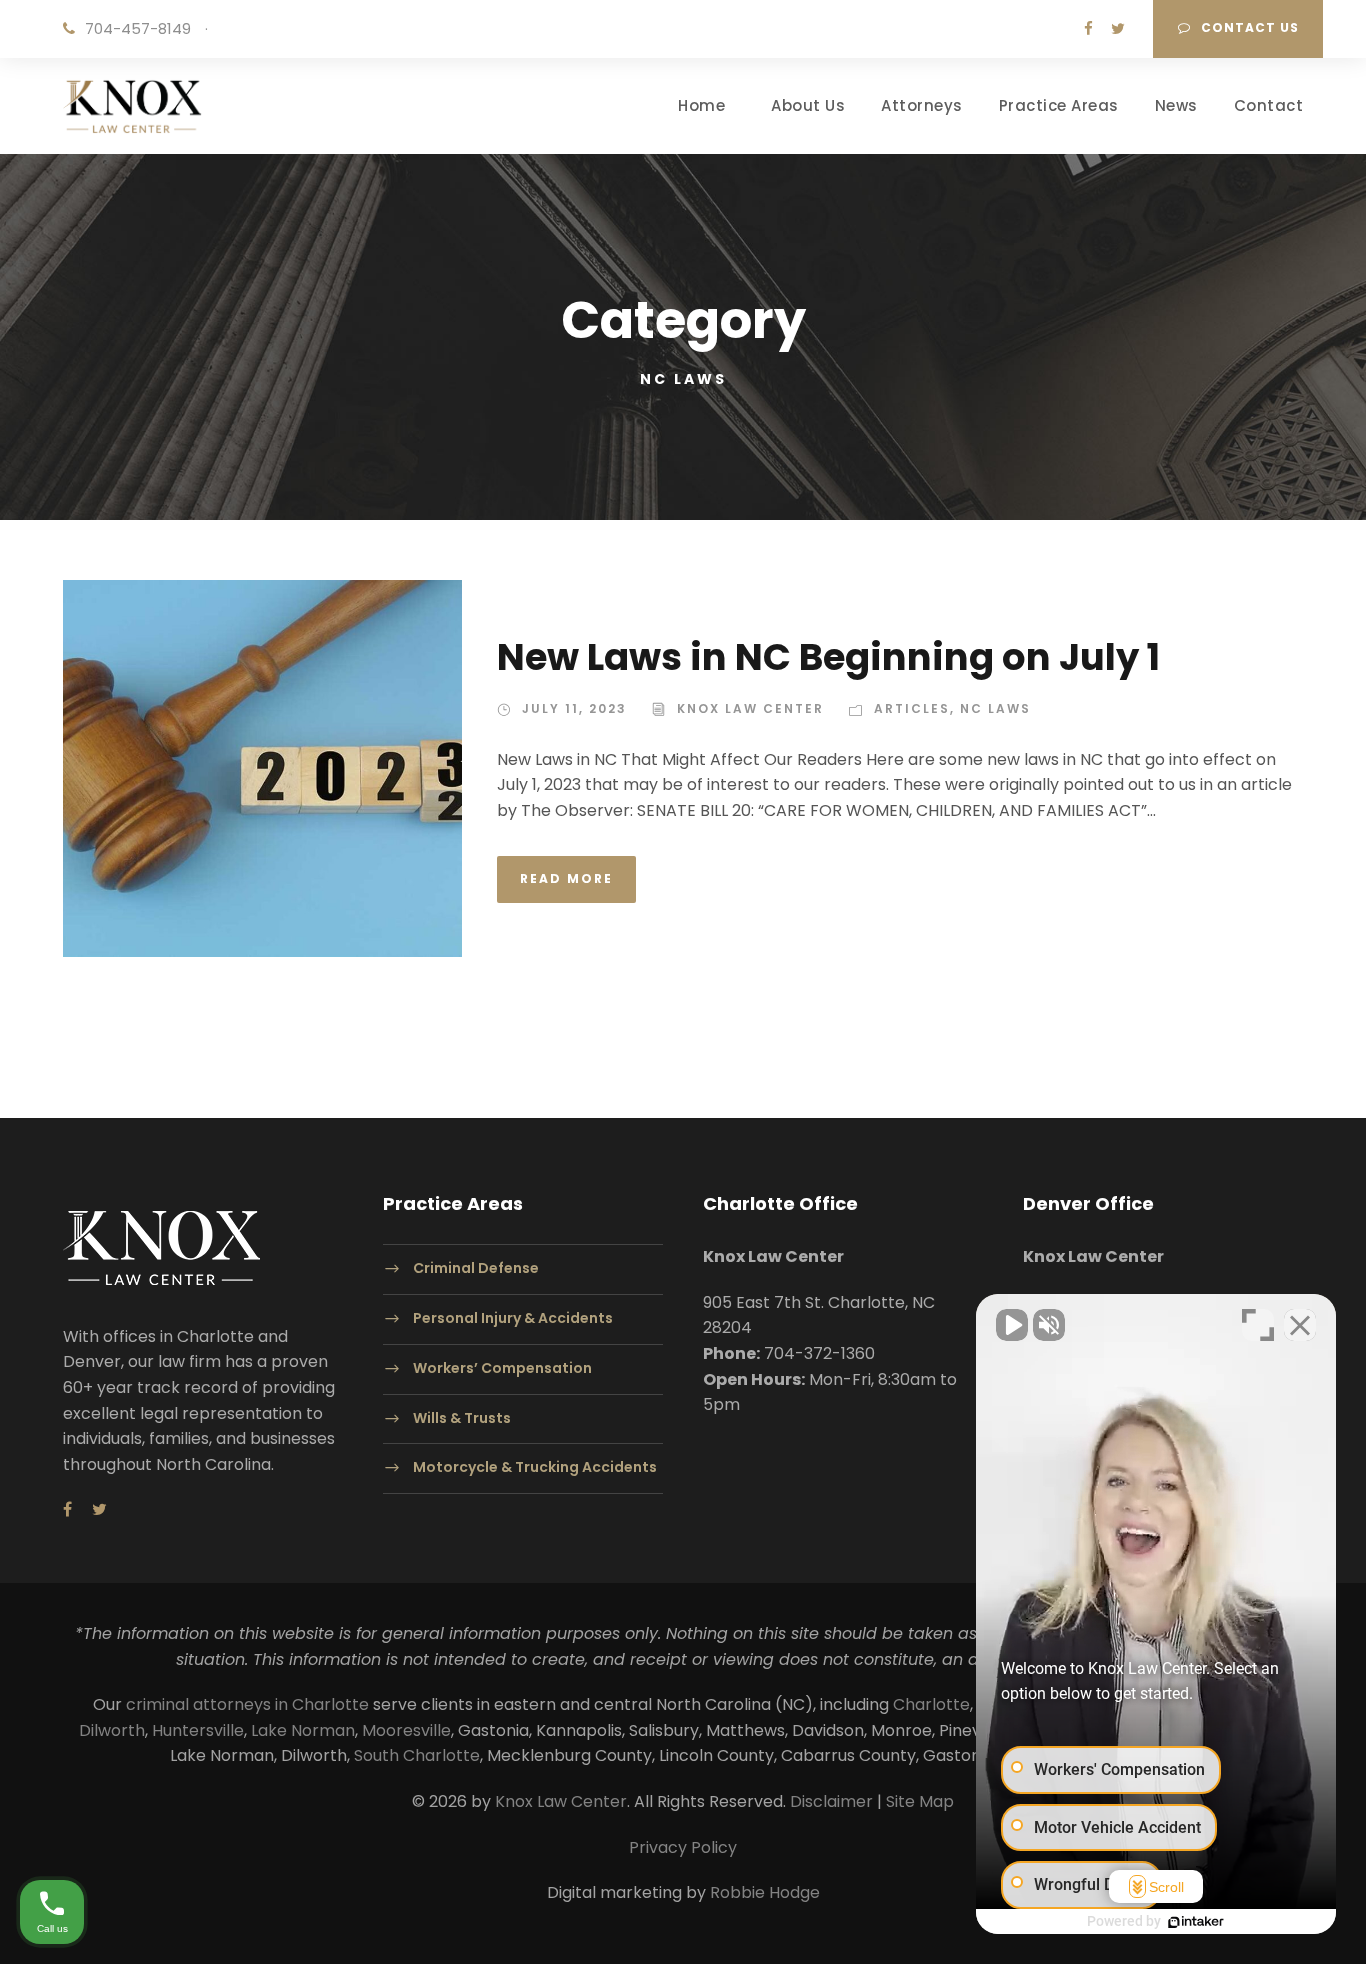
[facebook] (1088, 28)
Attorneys (922, 105)
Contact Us (1250, 27)
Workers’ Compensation (502, 1368)
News (1176, 105)
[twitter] (1118, 28)
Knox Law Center (750, 708)
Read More (566, 878)
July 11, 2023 (574, 708)
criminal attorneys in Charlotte (247, 1704)
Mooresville (406, 1730)
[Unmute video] (1012, 1325)
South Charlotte (417, 1755)
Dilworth (112, 1730)
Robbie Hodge (765, 1892)
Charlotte (931, 1704)
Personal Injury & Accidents (513, 1318)
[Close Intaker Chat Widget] (1300, 1325)
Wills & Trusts (462, 1418)
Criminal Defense (476, 1269)
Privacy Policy (683, 1847)
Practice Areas (1059, 105)
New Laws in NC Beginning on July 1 (828, 657)
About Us (808, 105)
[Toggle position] (1258, 1325)
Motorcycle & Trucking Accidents (535, 1468)
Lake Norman (303, 1730)
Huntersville (198, 1730)
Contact (1269, 105)
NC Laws (995, 708)
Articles (912, 708)
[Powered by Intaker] (1196, 1922)
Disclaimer (831, 1801)
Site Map (920, 1801)
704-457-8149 (138, 28)
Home (701, 105)
